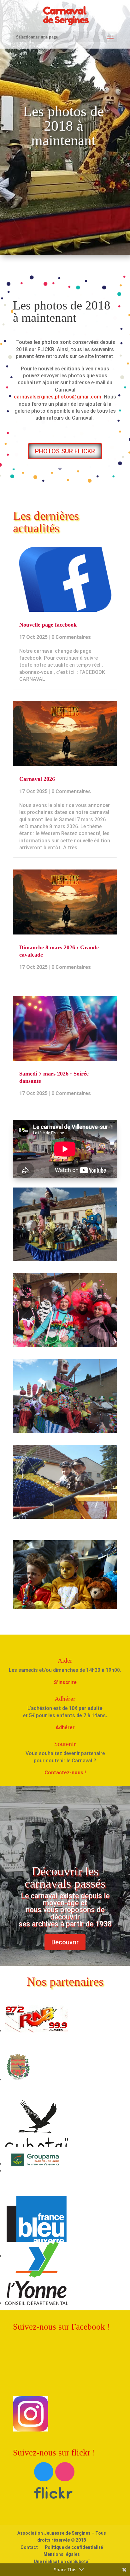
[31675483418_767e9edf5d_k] (65, 1345)
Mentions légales (62, 2554)
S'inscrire (65, 1682)
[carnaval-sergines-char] (65, 1260)
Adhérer (65, 1727)
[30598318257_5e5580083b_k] (65, 1431)
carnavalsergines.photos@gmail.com (58, 397)
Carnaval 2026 (37, 779)
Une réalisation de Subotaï (62, 2561)
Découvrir (65, 1942)
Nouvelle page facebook (48, 625)
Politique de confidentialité (74, 2547)
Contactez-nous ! (65, 1773)
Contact (29, 2547)
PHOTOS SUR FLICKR (65, 451)
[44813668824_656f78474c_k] (65, 1517)
